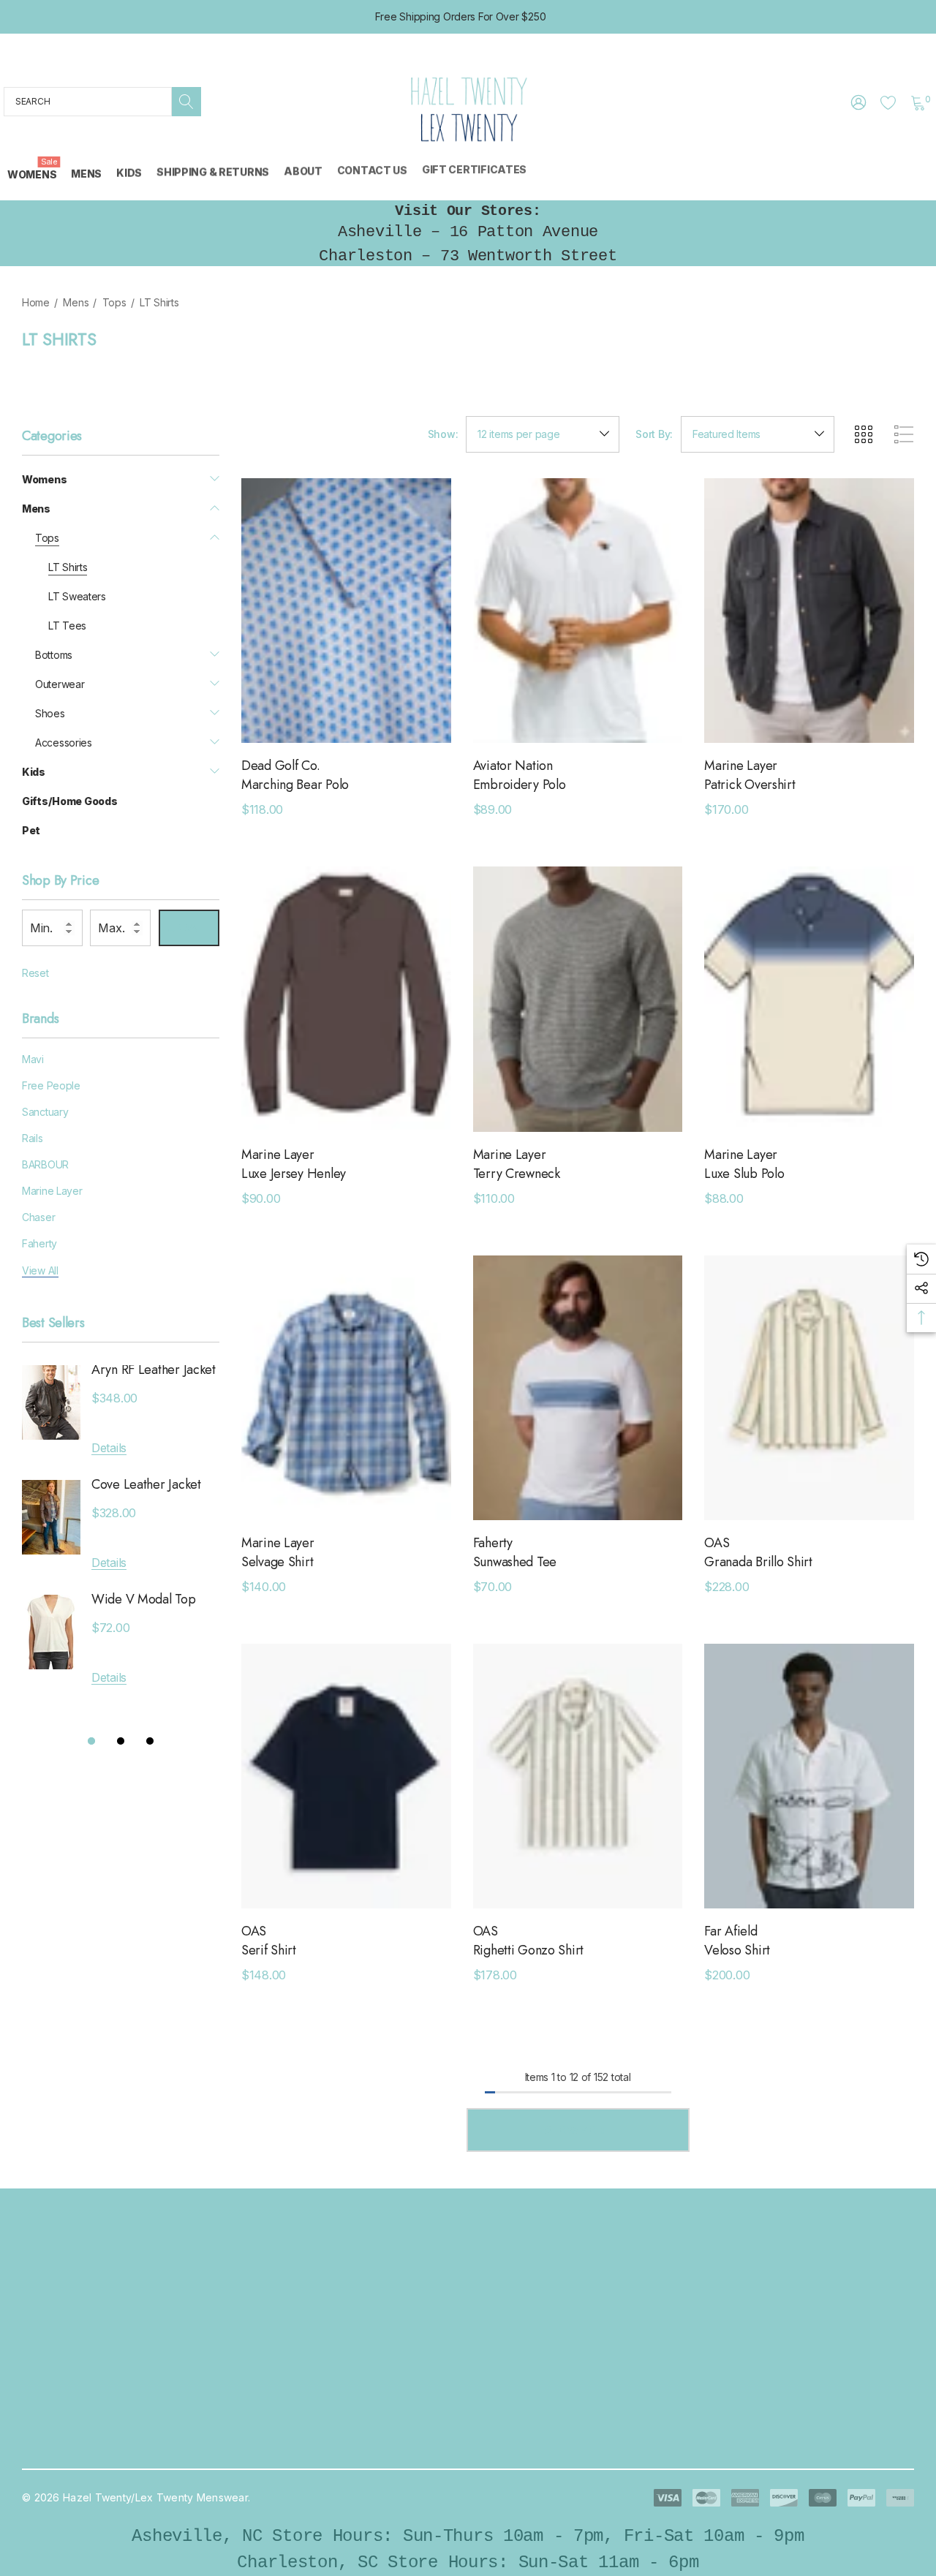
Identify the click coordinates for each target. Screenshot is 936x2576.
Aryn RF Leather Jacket (154, 1370)
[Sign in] (857, 102)
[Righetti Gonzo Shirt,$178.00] (578, 1776)
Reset (35, 973)
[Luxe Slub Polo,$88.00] (809, 999)
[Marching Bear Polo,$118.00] (346, 611)
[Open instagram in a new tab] (724, 2322)
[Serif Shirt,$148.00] (346, 1776)
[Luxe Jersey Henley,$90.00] (346, 999)
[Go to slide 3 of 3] (150, 1741)
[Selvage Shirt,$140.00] (346, 1388)
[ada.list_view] (904, 434)
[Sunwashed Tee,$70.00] (578, 1388)
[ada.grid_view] (863, 434)
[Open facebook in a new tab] (685, 2322)
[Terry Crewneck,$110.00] (578, 999)
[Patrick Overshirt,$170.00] (809, 611)
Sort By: (654, 434)
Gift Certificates (277, 2448)
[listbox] (758, 434)
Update (189, 928)
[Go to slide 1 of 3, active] (91, 1741)
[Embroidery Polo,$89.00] (578, 611)
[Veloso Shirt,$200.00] (809, 1776)
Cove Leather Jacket (146, 1485)
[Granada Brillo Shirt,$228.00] (809, 1388)
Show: (443, 434)
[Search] (186, 102)
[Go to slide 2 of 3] (121, 1741)
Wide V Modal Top (144, 1599)
